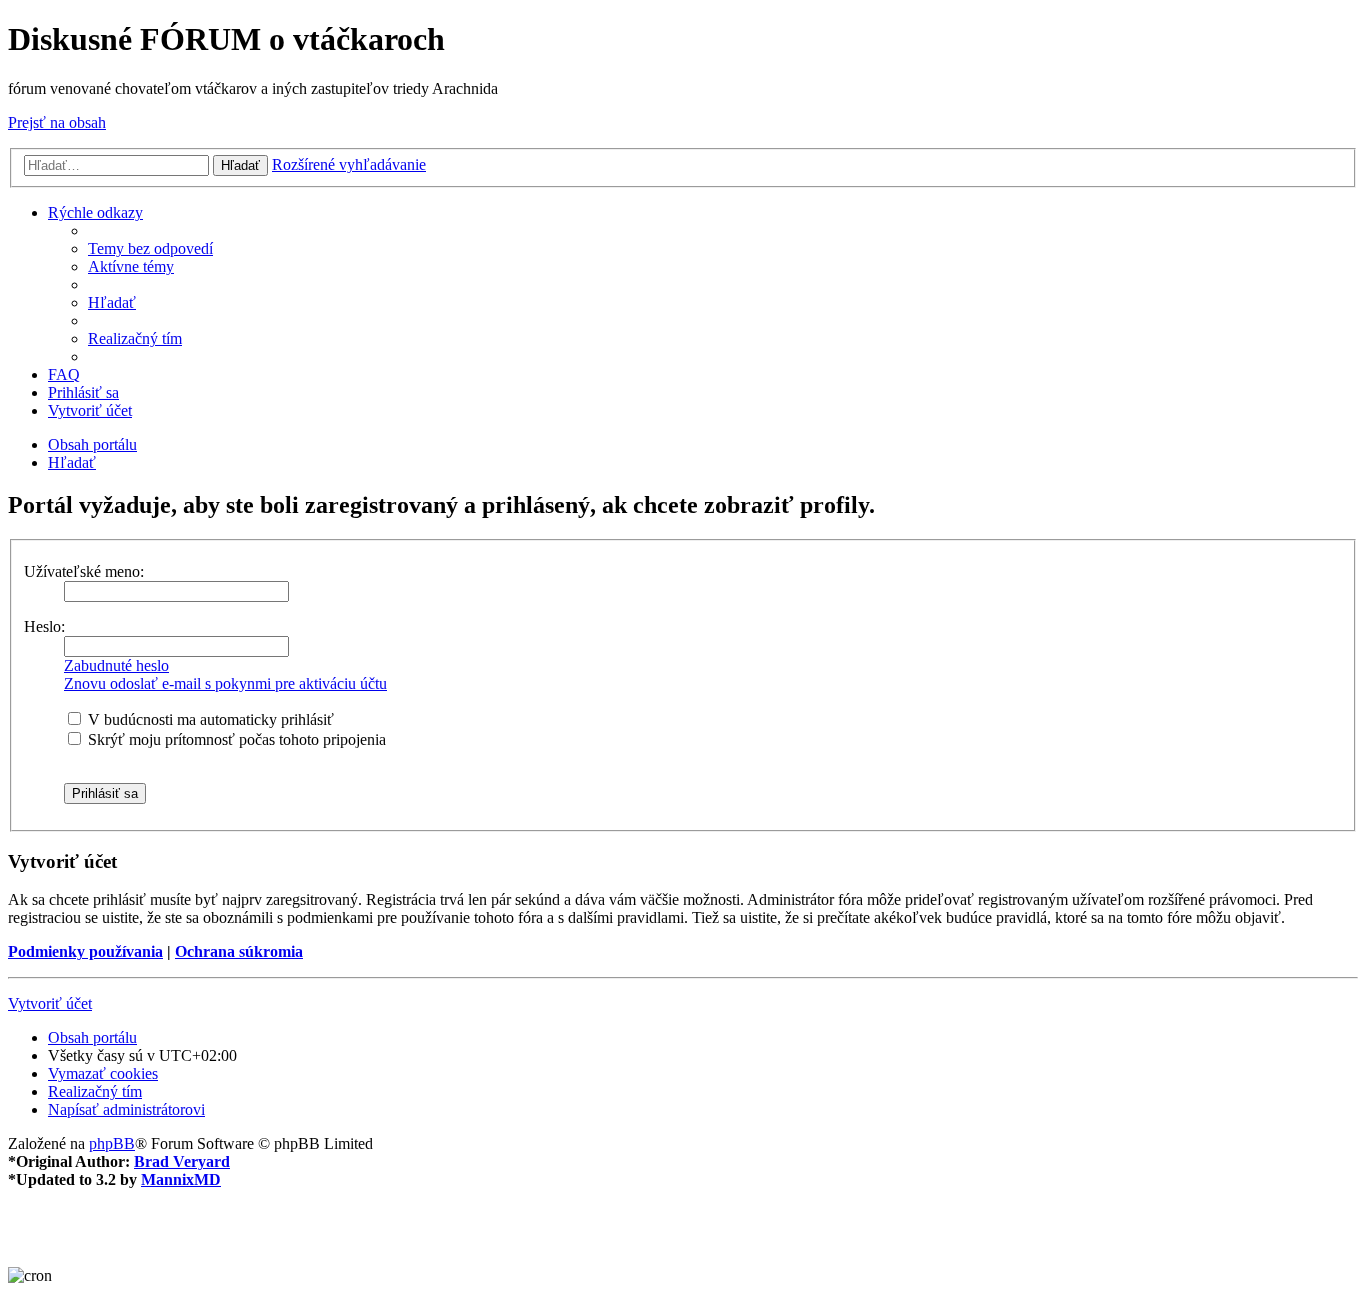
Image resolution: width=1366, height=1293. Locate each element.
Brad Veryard (182, 1161)
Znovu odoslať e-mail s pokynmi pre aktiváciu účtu (225, 683)
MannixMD (181, 1179)
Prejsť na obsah (57, 122)
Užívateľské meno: (84, 571)
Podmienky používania (85, 951)
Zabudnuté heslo (116, 665)
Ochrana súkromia (239, 951)
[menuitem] (150, 248)
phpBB (112, 1143)
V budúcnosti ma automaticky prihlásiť (209, 719)
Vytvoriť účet (50, 1003)
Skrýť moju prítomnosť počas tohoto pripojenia (235, 739)
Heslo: (44, 626)
